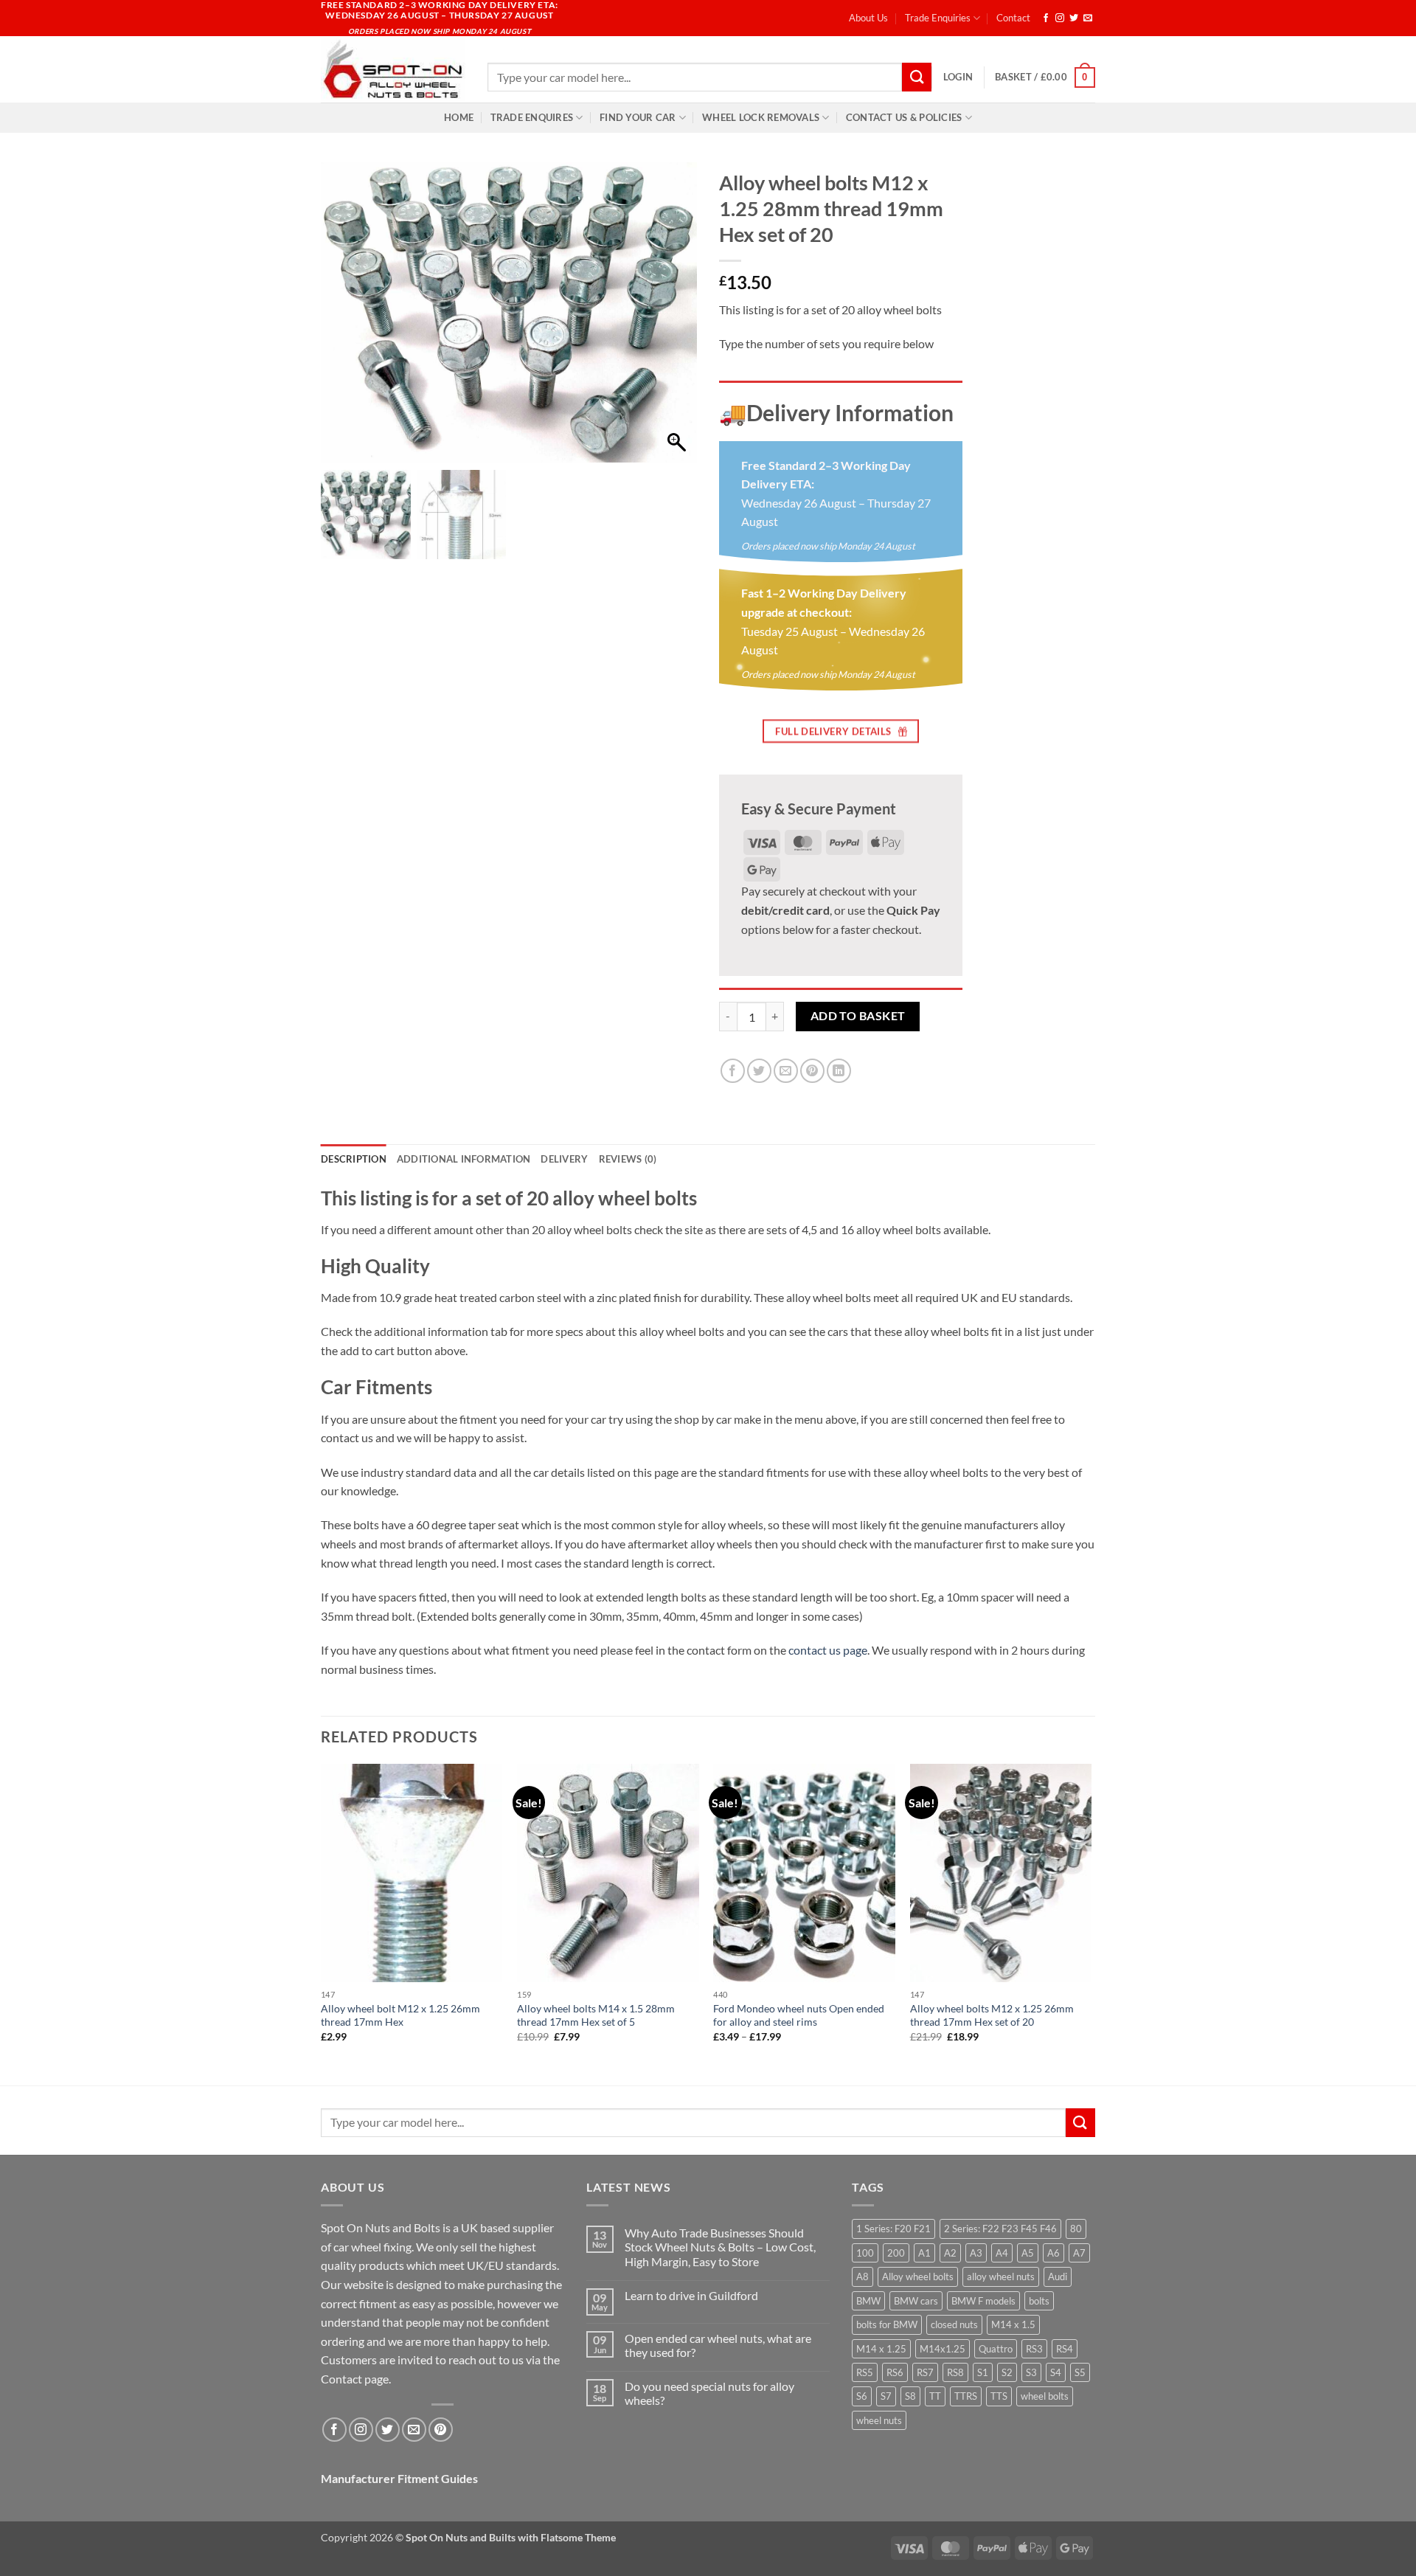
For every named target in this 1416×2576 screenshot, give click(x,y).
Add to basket (858, 1016)
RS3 (1034, 2349)
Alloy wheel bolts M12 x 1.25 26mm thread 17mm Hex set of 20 (992, 2015)
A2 (950, 2253)
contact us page (828, 1650)
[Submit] (917, 77)
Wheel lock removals (761, 117)
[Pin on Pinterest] (812, 1071)
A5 (1028, 2253)
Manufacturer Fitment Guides (399, 2478)
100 (865, 2253)
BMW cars (916, 2301)
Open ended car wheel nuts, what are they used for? (718, 2345)
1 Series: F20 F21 (893, 2229)
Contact (1013, 18)
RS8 (955, 2372)
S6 (862, 2396)
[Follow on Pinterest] (441, 2430)
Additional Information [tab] (464, 1159)
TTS (999, 2396)
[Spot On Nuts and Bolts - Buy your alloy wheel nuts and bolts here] (393, 69)
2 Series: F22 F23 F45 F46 (1000, 2229)
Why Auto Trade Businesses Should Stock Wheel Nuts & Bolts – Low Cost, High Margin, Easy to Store (720, 2247)
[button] (958, 77)
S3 (1031, 2372)
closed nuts (954, 2324)
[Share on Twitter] (759, 1071)
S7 (886, 2396)
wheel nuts (879, 2420)
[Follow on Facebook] (1046, 18)
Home (459, 117)
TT (935, 2396)
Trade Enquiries (938, 18)
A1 (924, 2253)
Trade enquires (532, 117)
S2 (1007, 2372)
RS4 (1065, 2349)
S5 (1080, 2372)
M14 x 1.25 (881, 2349)
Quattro (996, 2349)
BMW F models (983, 2301)
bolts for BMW (887, 2324)
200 (896, 2253)
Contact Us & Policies (904, 117)
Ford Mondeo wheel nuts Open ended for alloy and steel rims (799, 2015)
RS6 (895, 2372)
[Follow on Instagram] (1060, 18)
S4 (1056, 2372)
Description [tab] (354, 1159)
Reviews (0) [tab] (628, 1159)
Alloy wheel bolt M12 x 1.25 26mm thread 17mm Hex (400, 2015)
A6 (1054, 2253)
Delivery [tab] (564, 1159)
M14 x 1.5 (1013, 2324)
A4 (1002, 2253)
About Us (868, 18)
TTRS (966, 2396)
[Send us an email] (1088, 18)
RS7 (925, 2372)
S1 (983, 2372)
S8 (910, 2396)
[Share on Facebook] (733, 1071)
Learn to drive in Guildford (691, 2295)
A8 (863, 2276)
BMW (868, 2301)
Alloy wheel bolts (918, 2276)
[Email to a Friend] (786, 1071)
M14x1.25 (943, 2349)
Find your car (638, 117)
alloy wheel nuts (1001, 2276)
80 (1076, 2229)
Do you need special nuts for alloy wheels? (709, 2393)
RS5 (865, 2372)
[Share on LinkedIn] (839, 1071)
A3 (976, 2253)
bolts (1039, 2301)
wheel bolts (1045, 2396)
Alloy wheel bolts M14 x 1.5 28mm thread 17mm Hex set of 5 (596, 2015)
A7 (1079, 2253)
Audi (1058, 2276)
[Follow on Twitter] (1074, 18)
